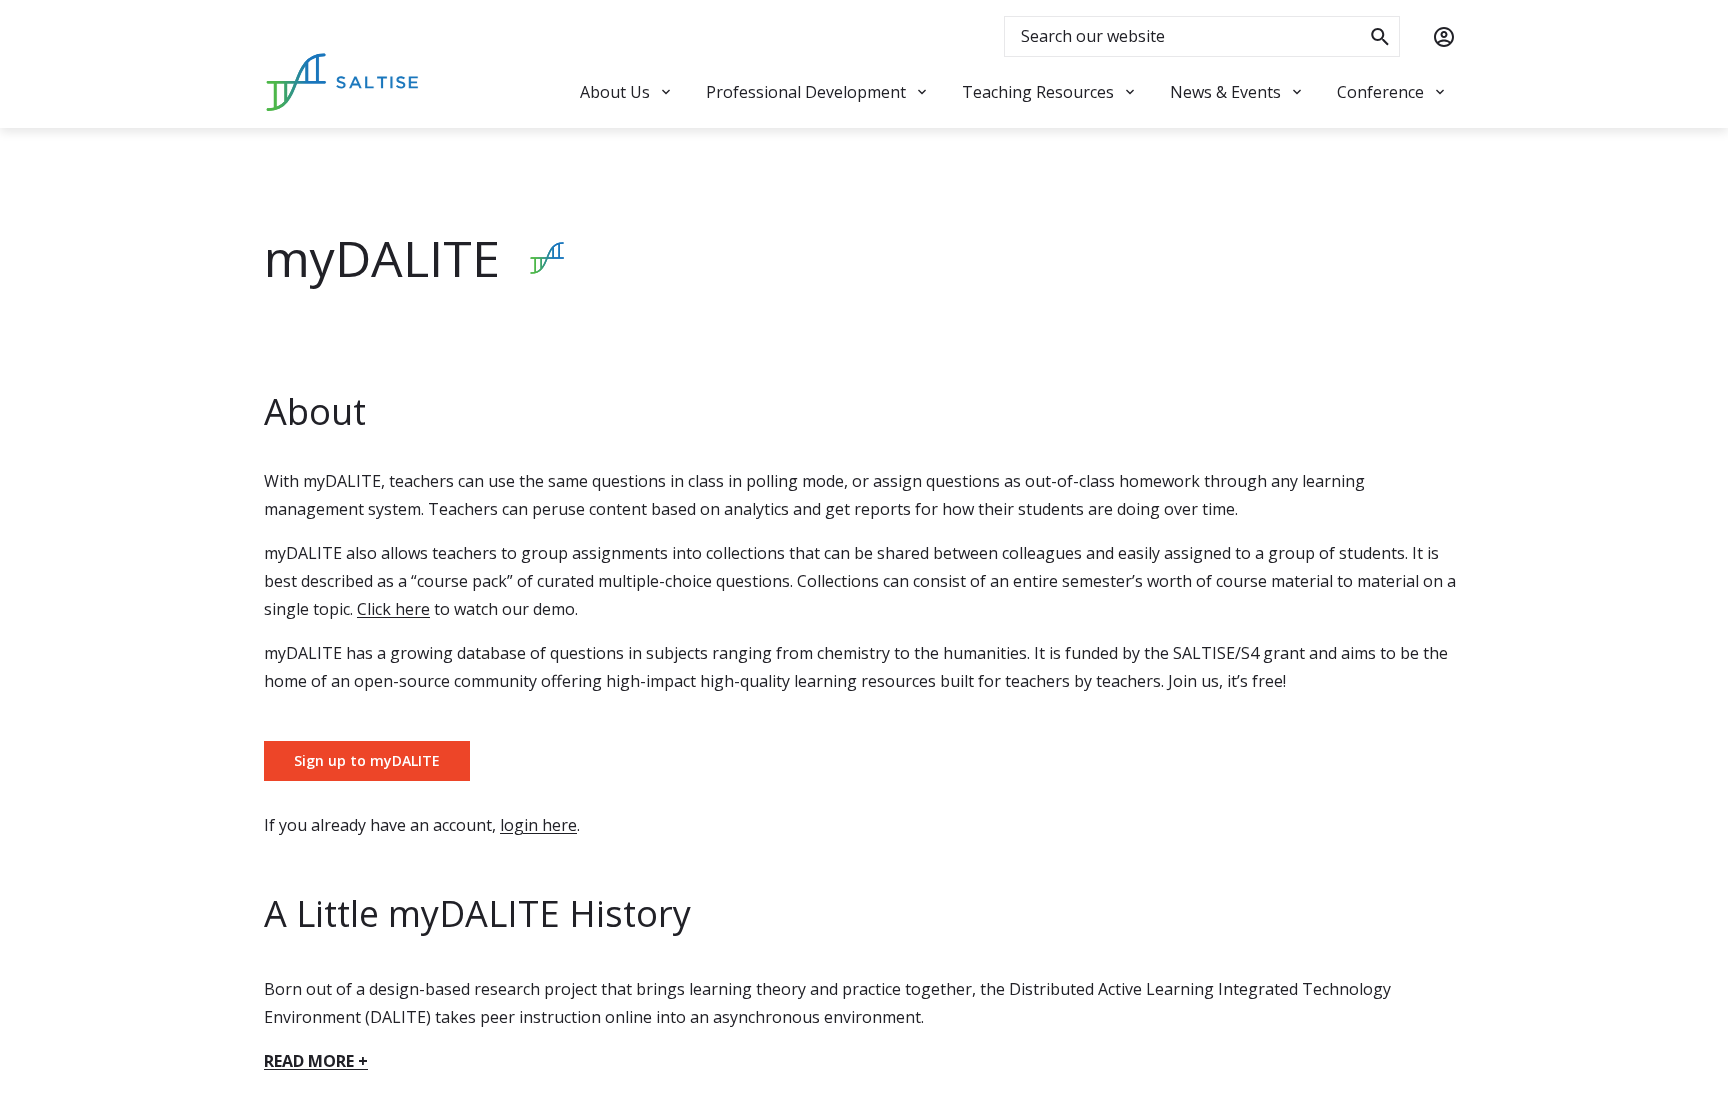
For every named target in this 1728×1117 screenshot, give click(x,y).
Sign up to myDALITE (367, 760)
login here (538, 825)
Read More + (316, 1061)
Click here (393, 609)
